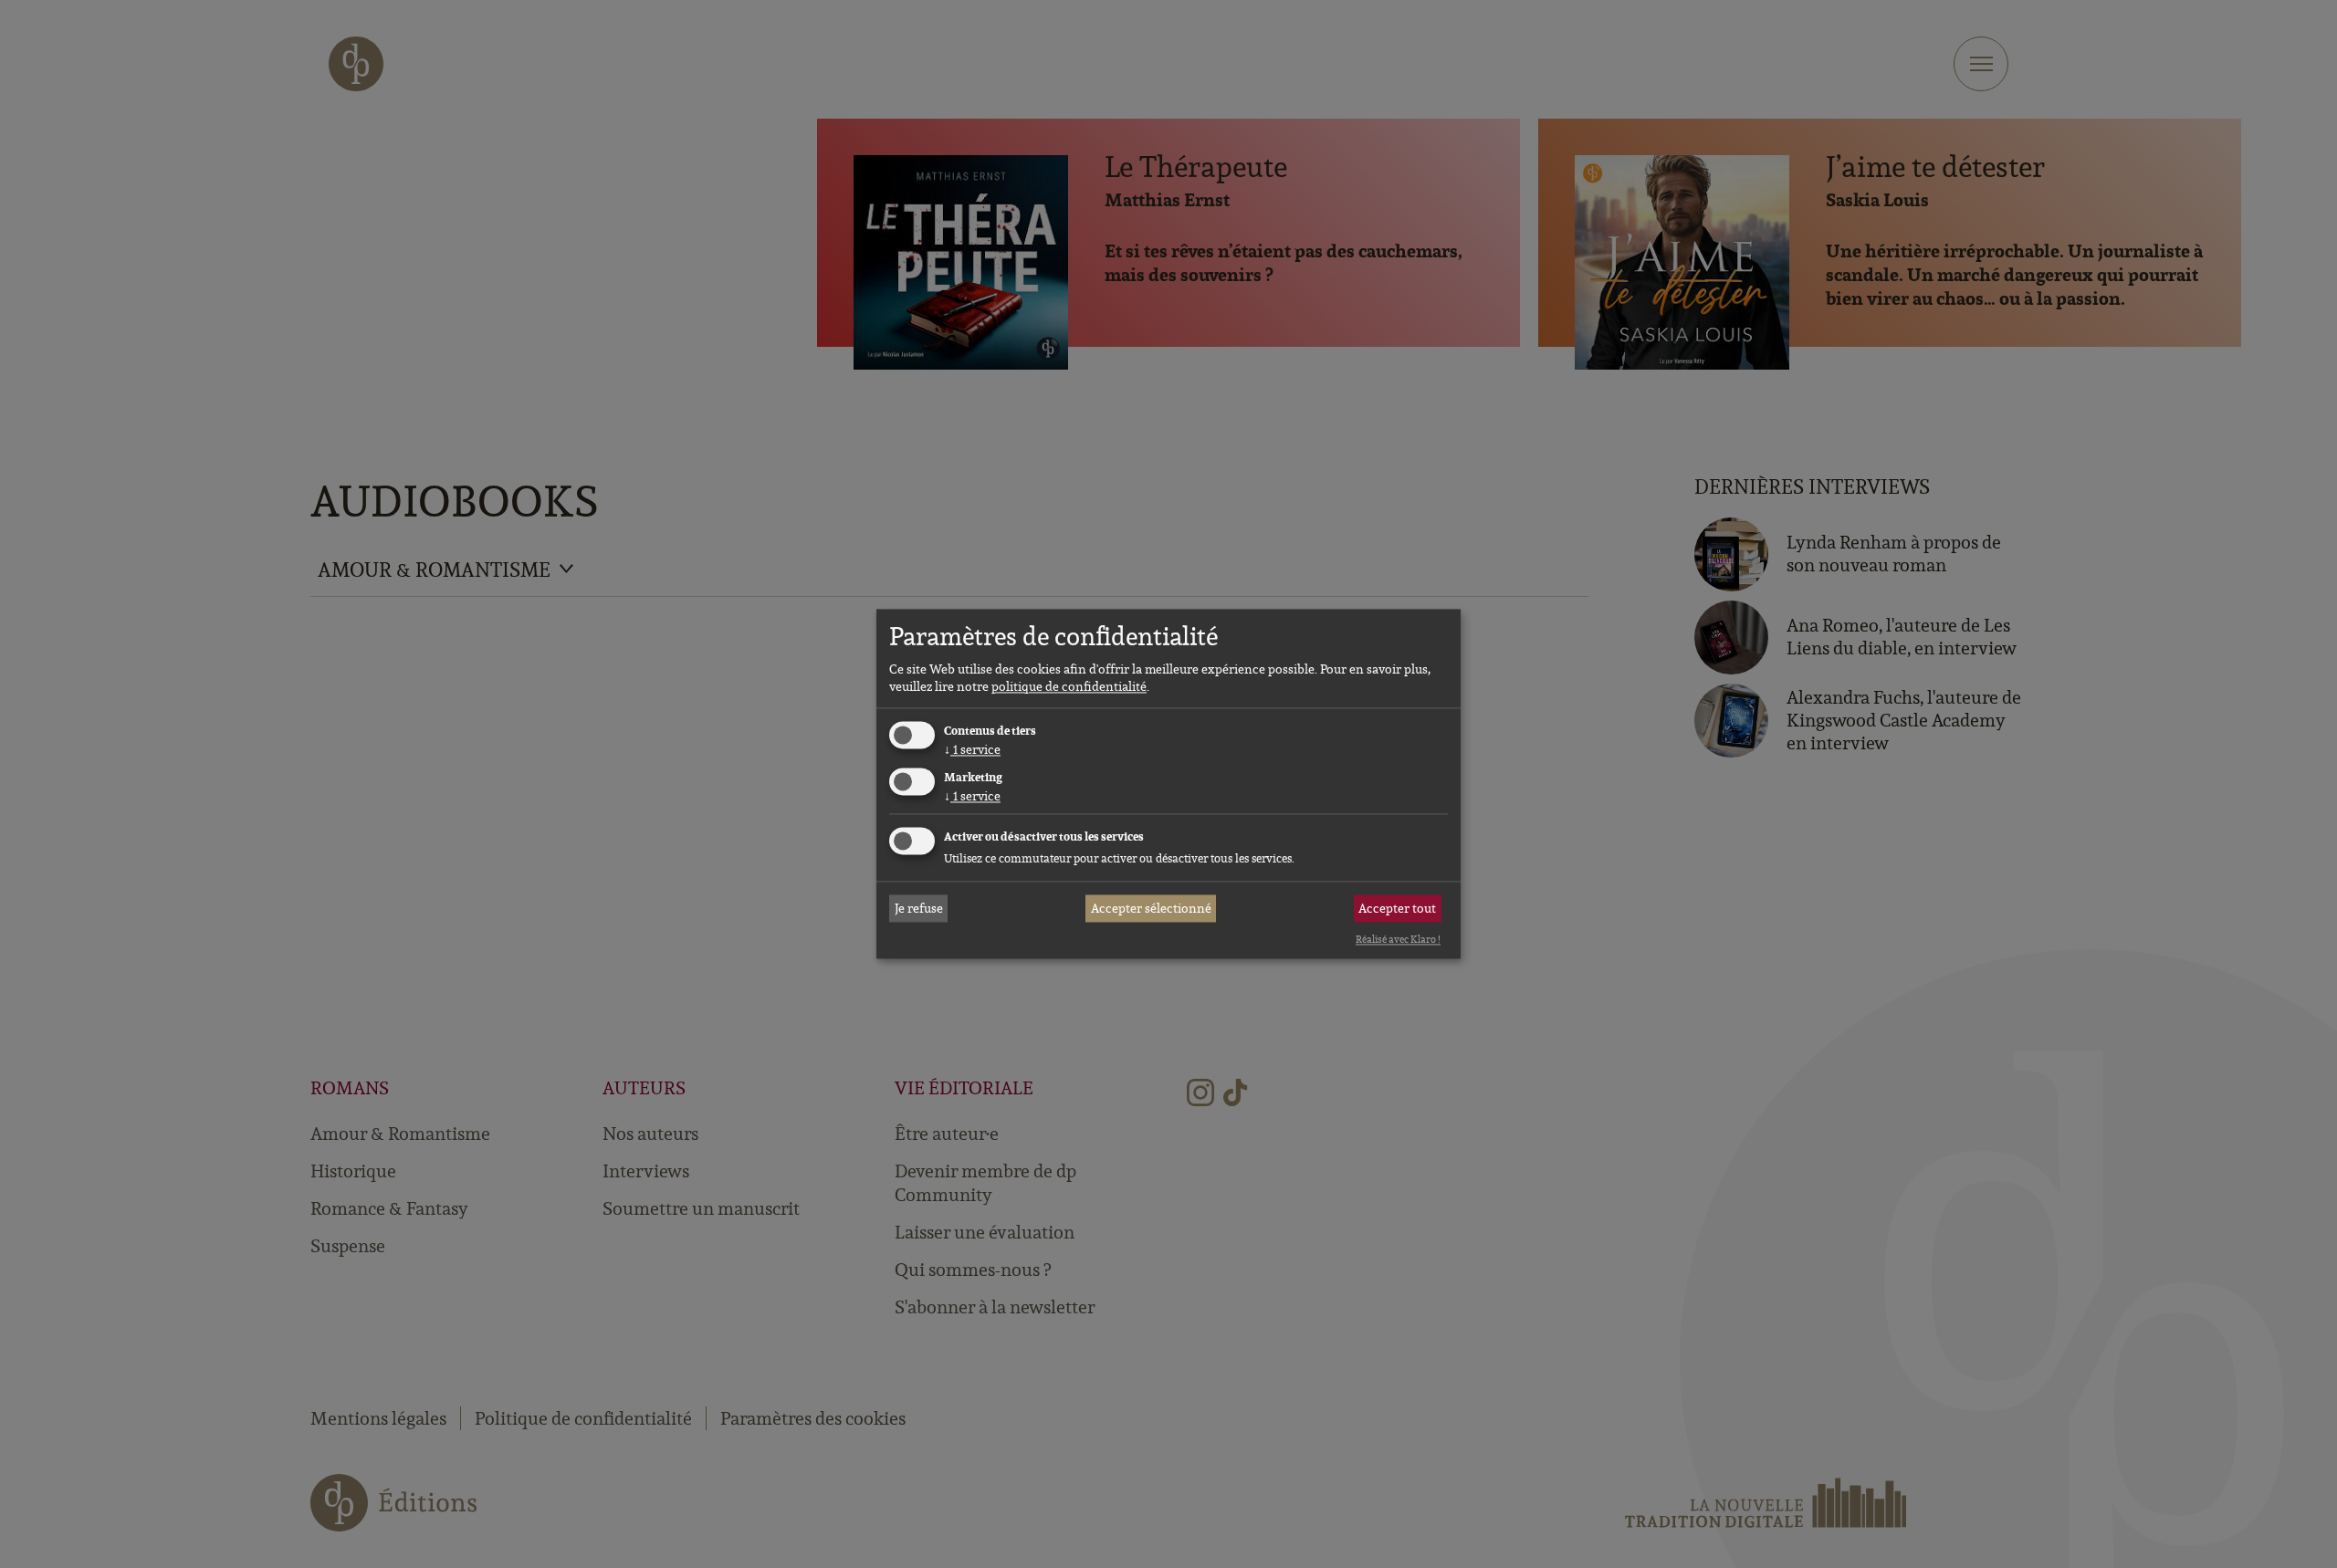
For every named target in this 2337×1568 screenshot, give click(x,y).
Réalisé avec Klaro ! (1398, 939)
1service (972, 749)
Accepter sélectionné (1151, 908)
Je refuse (919, 908)
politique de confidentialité (1069, 686)
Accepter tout (1397, 908)
